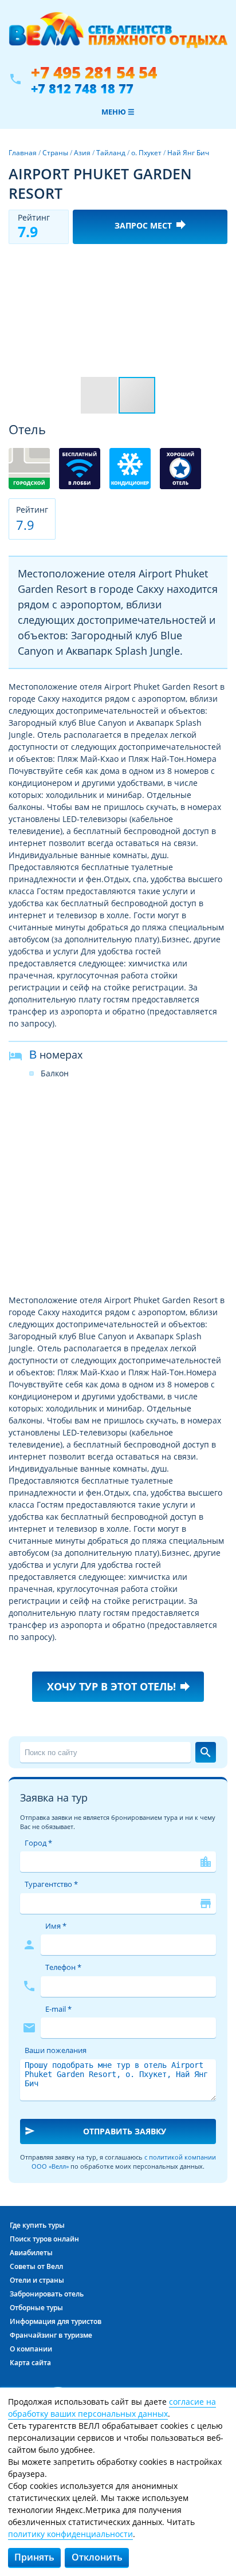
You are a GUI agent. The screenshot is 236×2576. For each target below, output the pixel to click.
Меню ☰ (118, 112)
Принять (34, 2557)
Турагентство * (51, 1884)
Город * (38, 1843)
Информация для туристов (56, 2321)
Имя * (56, 1926)
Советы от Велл (36, 2266)
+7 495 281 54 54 (94, 72)
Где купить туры (37, 2225)
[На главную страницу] (118, 36)
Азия (82, 153)
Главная (23, 153)
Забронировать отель (47, 2294)
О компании (31, 2349)
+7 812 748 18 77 (82, 88)
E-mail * (58, 2009)
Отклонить (97, 2557)
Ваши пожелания (56, 2050)
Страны (55, 153)
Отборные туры (36, 2308)
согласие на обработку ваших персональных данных (112, 2408)
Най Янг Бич (188, 153)
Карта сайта (30, 2363)
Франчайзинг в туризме (51, 2335)
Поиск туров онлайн (44, 2239)
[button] (217, 263)
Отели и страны (37, 2280)
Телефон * (63, 1967)
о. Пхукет (146, 153)
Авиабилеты (31, 2253)
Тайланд (111, 153)
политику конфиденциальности (70, 2534)
